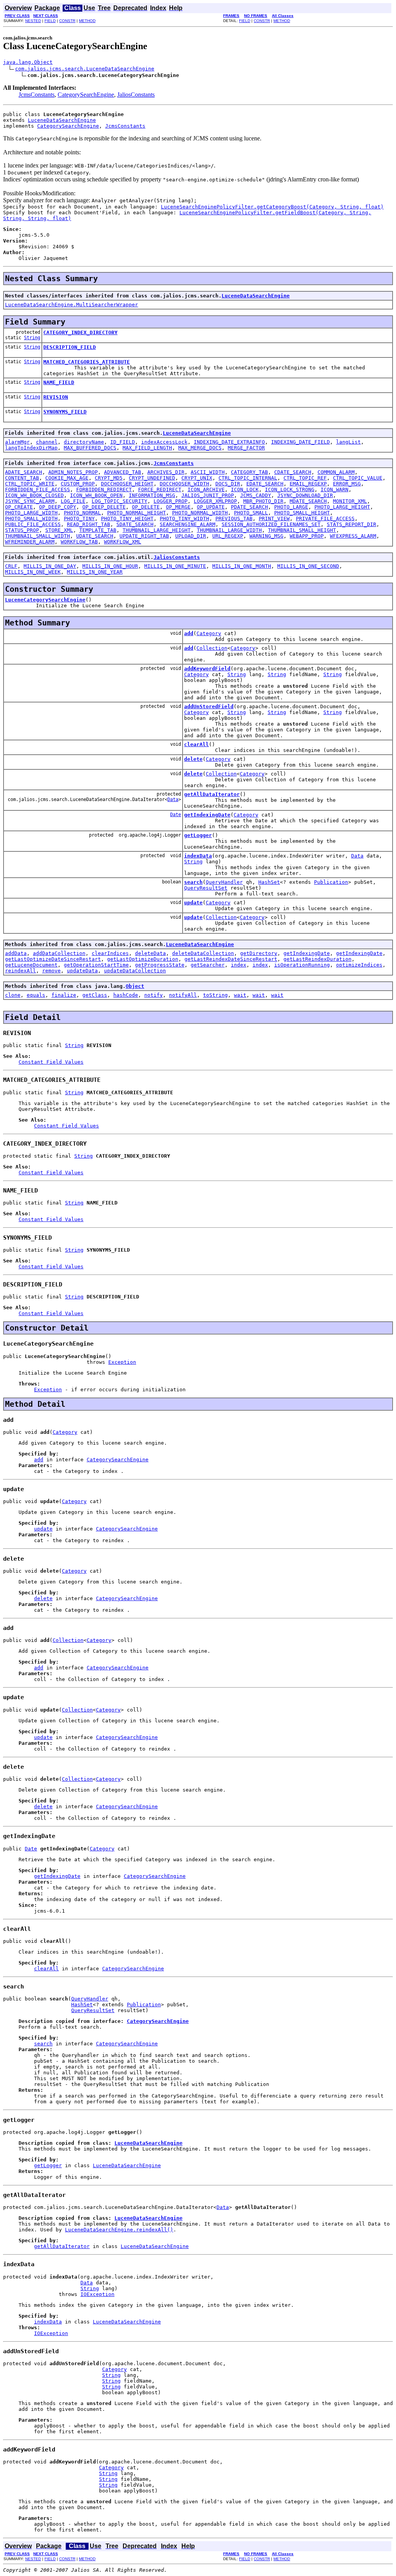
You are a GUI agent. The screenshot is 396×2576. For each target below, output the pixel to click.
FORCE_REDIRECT (160, 489)
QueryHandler (224, 882)
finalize (64, 995)
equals (36, 995)
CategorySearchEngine (86, 95)
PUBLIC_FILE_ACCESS (33, 524)
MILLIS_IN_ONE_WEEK (33, 572)
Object (135, 986)
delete (193, 759)
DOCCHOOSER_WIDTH (184, 484)
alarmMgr (17, 442)
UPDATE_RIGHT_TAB (144, 536)
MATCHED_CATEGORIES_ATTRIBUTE (87, 362)
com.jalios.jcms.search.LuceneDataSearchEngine (85, 69)
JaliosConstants (136, 95)
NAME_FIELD (59, 382)
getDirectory (259, 953)
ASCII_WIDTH (208, 472)
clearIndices (110, 953)
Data (173, 799)
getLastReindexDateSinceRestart (231, 959)
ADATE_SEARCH (24, 472)
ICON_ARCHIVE (206, 489)
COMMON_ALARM (336, 472)
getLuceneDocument (31, 965)
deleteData (150, 953)
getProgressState (160, 965)
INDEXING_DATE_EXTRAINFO (229, 442)
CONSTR (67, 21)
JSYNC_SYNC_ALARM (30, 501)
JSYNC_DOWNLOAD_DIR (305, 495)
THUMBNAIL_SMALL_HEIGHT (302, 530)
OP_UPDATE (211, 507)
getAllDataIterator (212, 794)
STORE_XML (59, 530)
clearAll (196, 744)
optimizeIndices (359, 965)
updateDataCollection (135, 971)
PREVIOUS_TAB (234, 518)
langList (348, 442)
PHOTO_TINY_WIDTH (184, 518)
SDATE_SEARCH (135, 524)
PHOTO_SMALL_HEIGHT (302, 513)
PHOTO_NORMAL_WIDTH (200, 513)
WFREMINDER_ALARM (30, 542)
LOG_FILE (73, 501)
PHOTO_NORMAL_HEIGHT (137, 513)
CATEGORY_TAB (249, 472)
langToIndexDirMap (31, 448)
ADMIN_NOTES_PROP (73, 472)
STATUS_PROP (22, 530)
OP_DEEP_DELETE (104, 507)
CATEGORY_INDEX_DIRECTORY (80, 332)
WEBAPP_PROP (307, 536)
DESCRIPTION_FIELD (70, 347)
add (189, 633)
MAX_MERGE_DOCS (200, 448)
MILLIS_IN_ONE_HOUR (110, 566)
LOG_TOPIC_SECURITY (119, 501)
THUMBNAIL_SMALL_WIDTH (38, 536)
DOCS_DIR (228, 484)
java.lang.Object (28, 62)
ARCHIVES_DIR (166, 472)
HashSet (269, 882)
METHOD (87, 21)
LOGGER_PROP (171, 501)
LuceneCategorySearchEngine (45, 600)
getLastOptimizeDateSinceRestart (53, 959)
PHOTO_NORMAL (82, 513)
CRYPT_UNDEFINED (152, 478)
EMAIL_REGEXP (308, 484)
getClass (95, 995)
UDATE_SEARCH (95, 536)
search (193, 882)
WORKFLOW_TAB (79, 542)
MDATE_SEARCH (308, 501)
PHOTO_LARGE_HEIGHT (342, 507)
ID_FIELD (123, 442)
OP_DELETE (146, 507)
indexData (198, 856)
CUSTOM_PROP (78, 484)
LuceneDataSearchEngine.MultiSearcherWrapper (72, 305)
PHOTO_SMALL (251, 513)
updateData (82, 971)
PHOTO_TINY (79, 518)
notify (154, 995)
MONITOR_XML (350, 501)
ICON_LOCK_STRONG (290, 489)
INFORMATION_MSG (152, 495)
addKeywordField (207, 669)
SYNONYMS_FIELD (65, 412)
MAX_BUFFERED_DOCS (90, 448)
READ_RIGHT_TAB (89, 524)
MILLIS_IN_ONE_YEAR (95, 572)
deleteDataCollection (203, 953)
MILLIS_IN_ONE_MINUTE (175, 566)
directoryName (84, 442)
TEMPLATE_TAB (98, 530)
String (32, 338)
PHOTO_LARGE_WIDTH (31, 513)
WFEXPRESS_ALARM (353, 536)
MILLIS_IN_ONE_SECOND (308, 566)
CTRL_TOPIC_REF (305, 478)
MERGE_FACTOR (246, 448)
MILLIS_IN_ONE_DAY (50, 566)
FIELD (50, 21)
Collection (212, 648)
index (239, 965)
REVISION (56, 397)
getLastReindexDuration (317, 959)
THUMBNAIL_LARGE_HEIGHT (157, 530)
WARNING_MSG (266, 536)
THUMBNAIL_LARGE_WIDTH (229, 530)
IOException (97, 2294)
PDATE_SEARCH (249, 507)
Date (176, 815)
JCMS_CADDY (256, 495)
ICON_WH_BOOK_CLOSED (34, 495)
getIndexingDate (207, 815)
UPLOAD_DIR (191, 536)
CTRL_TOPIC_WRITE (30, 484)
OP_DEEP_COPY (58, 507)
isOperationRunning (302, 965)
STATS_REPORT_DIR (352, 524)
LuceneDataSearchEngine (62, 120)
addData (16, 953)
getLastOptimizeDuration (143, 959)
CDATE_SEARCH (293, 472)
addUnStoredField (209, 706)
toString (215, 995)
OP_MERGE (178, 507)
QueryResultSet (206, 888)
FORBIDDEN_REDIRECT (104, 489)
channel (47, 442)
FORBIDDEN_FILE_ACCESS (38, 489)
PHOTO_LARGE (291, 507)
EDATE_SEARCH (265, 484)
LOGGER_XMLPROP (215, 501)
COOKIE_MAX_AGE (67, 478)
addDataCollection (59, 953)
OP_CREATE (19, 507)
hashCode (126, 995)
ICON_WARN (335, 489)
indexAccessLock (164, 442)
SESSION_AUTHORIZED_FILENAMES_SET (271, 524)
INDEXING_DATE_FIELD (300, 442)
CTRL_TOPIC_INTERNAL (248, 478)
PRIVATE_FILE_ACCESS (325, 518)
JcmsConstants (37, 95)
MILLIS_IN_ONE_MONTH (242, 566)
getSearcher (208, 965)
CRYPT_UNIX (197, 478)
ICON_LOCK (245, 489)
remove (51, 971)
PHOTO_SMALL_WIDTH (31, 518)
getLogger (198, 835)
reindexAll (20, 971)
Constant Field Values (51, 1062)
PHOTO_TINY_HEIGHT (127, 518)
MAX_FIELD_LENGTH (147, 448)
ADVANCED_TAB (123, 472)
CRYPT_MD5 (109, 478)
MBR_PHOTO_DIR (263, 501)
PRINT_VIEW (274, 518)
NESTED (33, 21)
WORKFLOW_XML (123, 542)
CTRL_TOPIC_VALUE (358, 478)
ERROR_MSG (347, 484)
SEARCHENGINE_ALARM (188, 524)
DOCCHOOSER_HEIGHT (127, 484)
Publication (331, 882)
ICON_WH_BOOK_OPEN (96, 495)
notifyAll (183, 995)
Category (209, 633)
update (193, 903)
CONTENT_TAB (22, 478)
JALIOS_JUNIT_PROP (208, 495)
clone (13, 995)
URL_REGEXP (228, 536)
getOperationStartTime (96, 965)
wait (240, 995)
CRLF (11, 566)
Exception (122, 1362)
